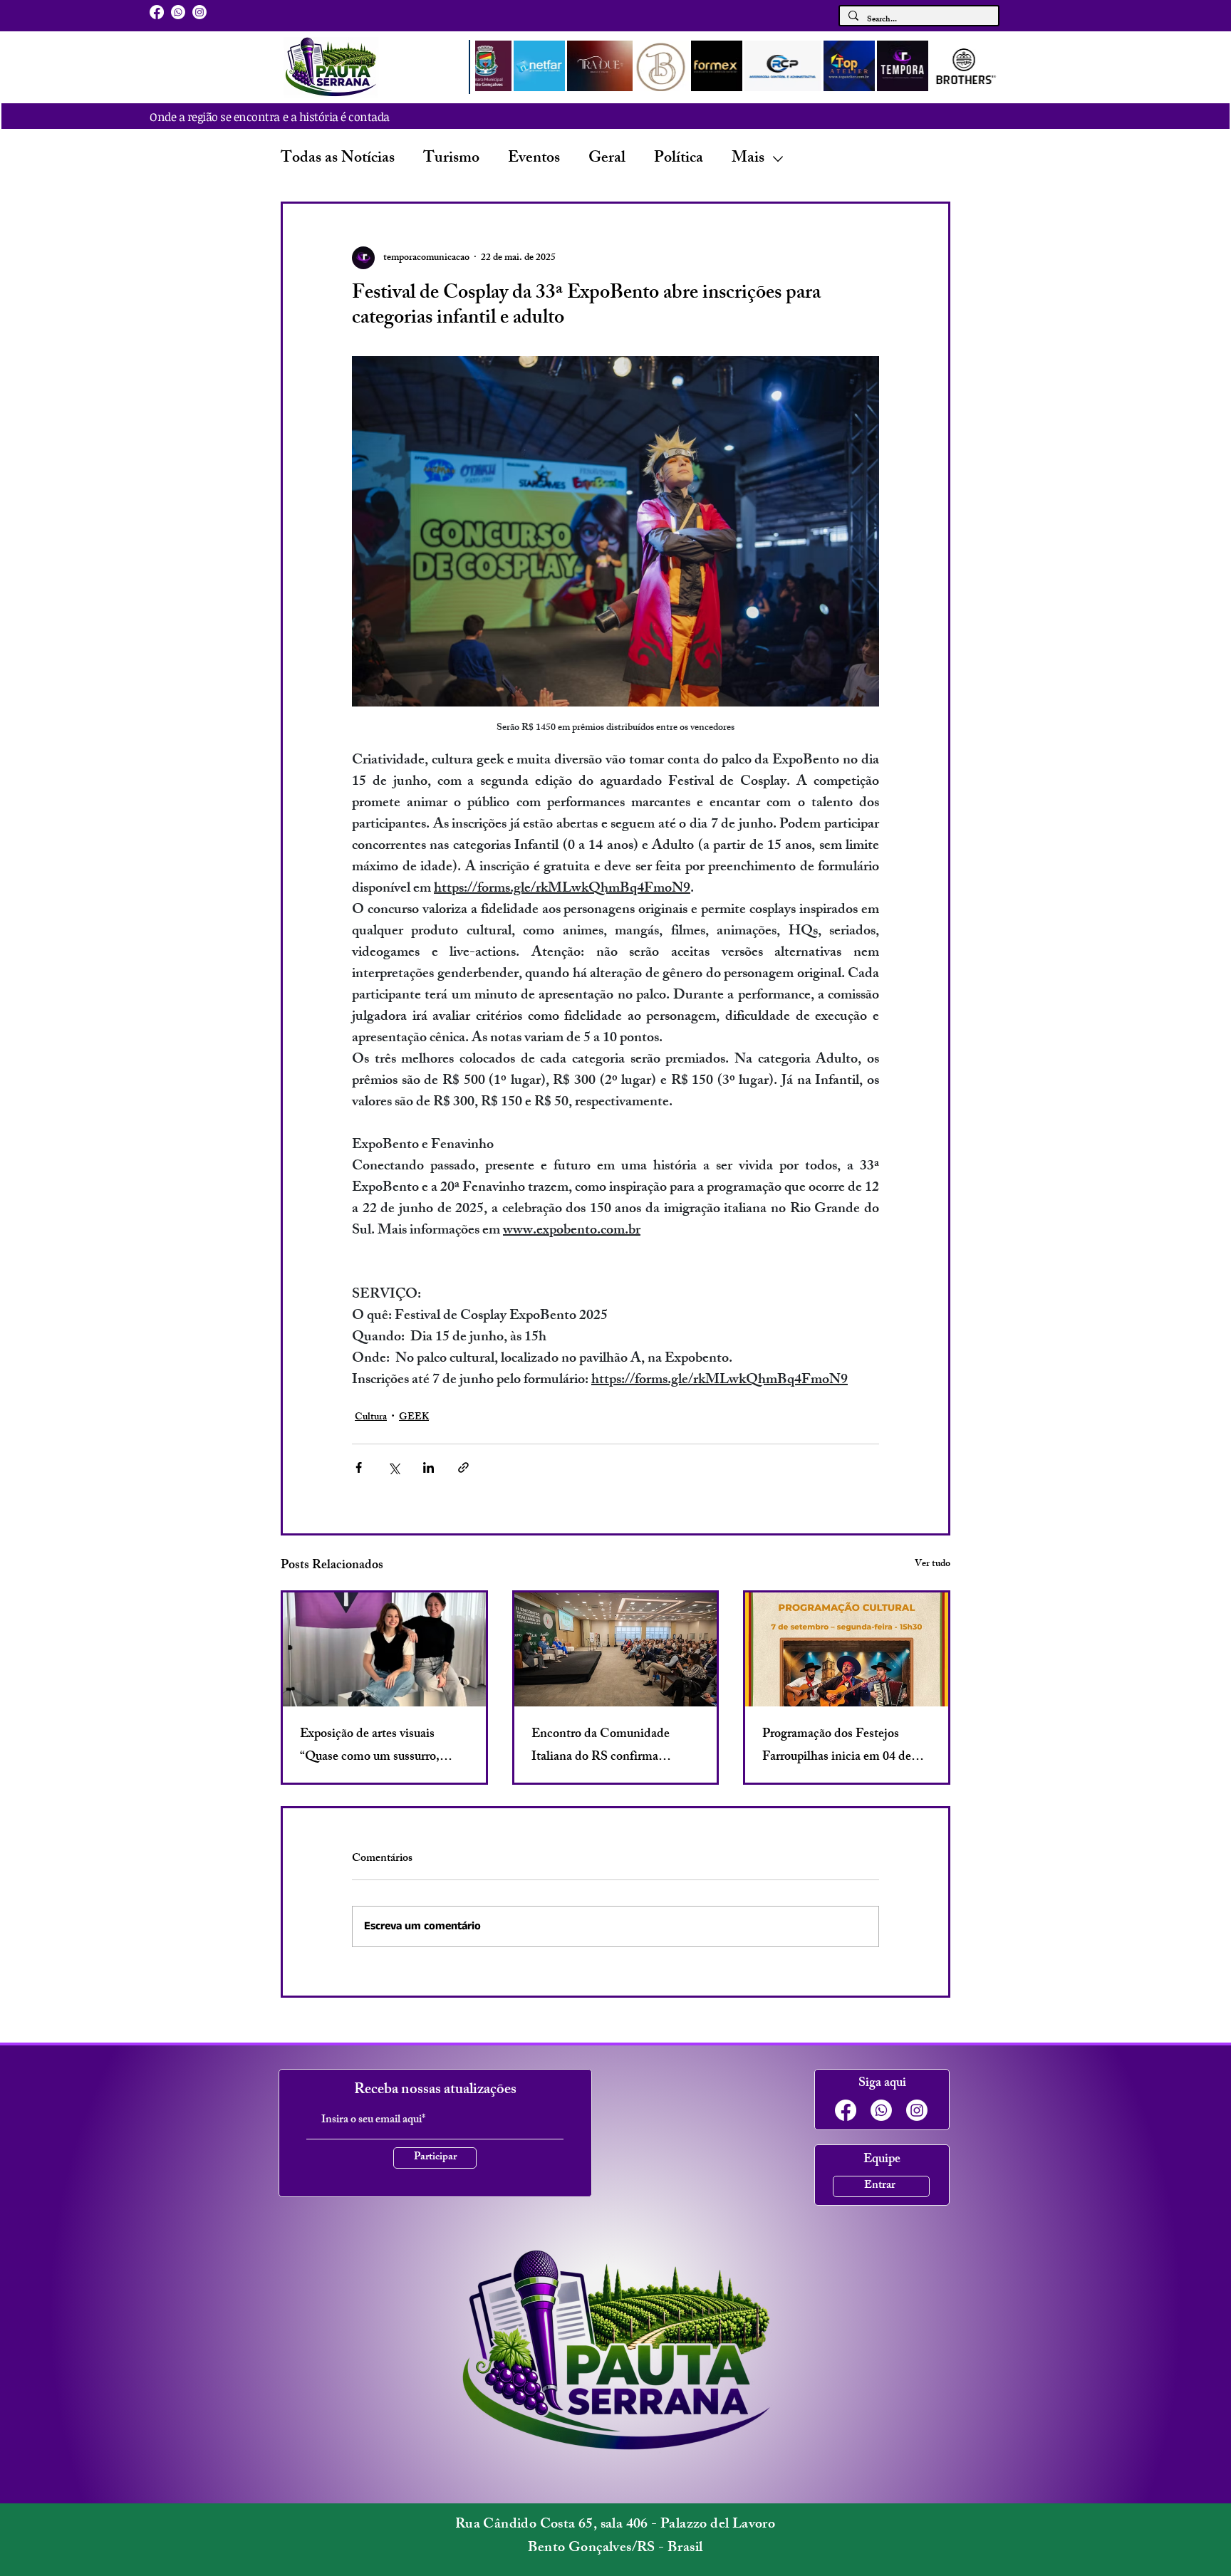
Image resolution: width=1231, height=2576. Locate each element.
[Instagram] (199, 12)
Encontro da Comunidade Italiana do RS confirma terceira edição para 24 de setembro (601, 1746)
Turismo (451, 159)
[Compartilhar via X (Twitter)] (394, 1467)
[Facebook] (157, 12)
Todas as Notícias (338, 159)
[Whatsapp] (178, 12)
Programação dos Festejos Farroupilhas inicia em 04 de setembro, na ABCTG (837, 1746)
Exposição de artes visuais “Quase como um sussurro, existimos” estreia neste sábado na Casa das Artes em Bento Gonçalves (381, 1746)
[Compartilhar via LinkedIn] (428, 1467)
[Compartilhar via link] (463, 1467)
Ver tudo (933, 1565)
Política (679, 159)
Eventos (534, 159)
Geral (607, 159)
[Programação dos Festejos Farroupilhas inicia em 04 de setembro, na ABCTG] (847, 1649)
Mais (748, 159)
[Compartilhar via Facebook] (359, 1467)
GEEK (414, 1418)
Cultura (371, 1418)
